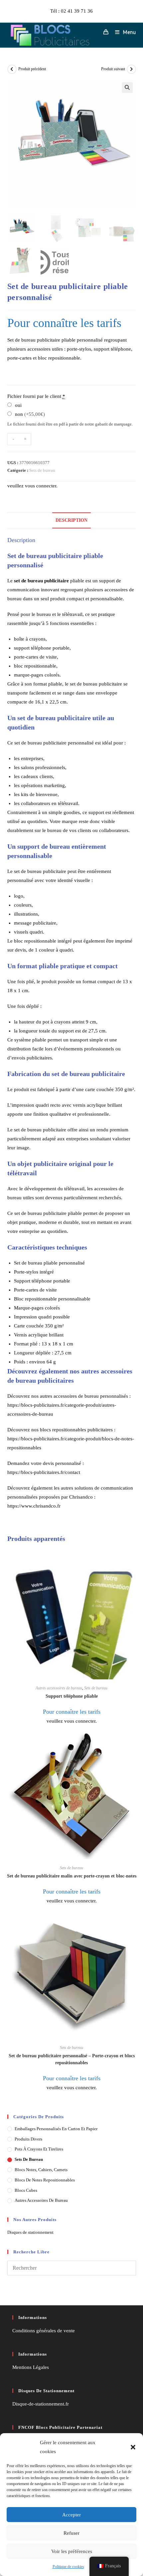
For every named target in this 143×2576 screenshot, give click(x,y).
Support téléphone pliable (72, 1696)
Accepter (71, 2515)
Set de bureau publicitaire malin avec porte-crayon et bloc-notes (72, 1876)
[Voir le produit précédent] (12, 69)
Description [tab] (71, 520)
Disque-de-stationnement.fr (41, 2404)
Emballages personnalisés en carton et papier (56, 2129)
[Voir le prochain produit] (131, 69)
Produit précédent (32, 69)
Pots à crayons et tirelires (39, 2149)
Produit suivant (113, 69)
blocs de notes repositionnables (45, 2180)
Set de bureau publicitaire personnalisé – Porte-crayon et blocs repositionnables (72, 2059)
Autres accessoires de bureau (59, 1688)
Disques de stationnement (30, 2232)
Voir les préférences (72, 2551)
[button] (133, 2447)
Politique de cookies (68, 2567)
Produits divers (28, 2139)
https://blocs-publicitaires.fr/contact (44, 1472)
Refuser (71, 2533)
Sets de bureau (42, 470)
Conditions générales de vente (44, 2331)
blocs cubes (26, 2190)
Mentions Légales (31, 2367)
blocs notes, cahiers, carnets (41, 2170)
